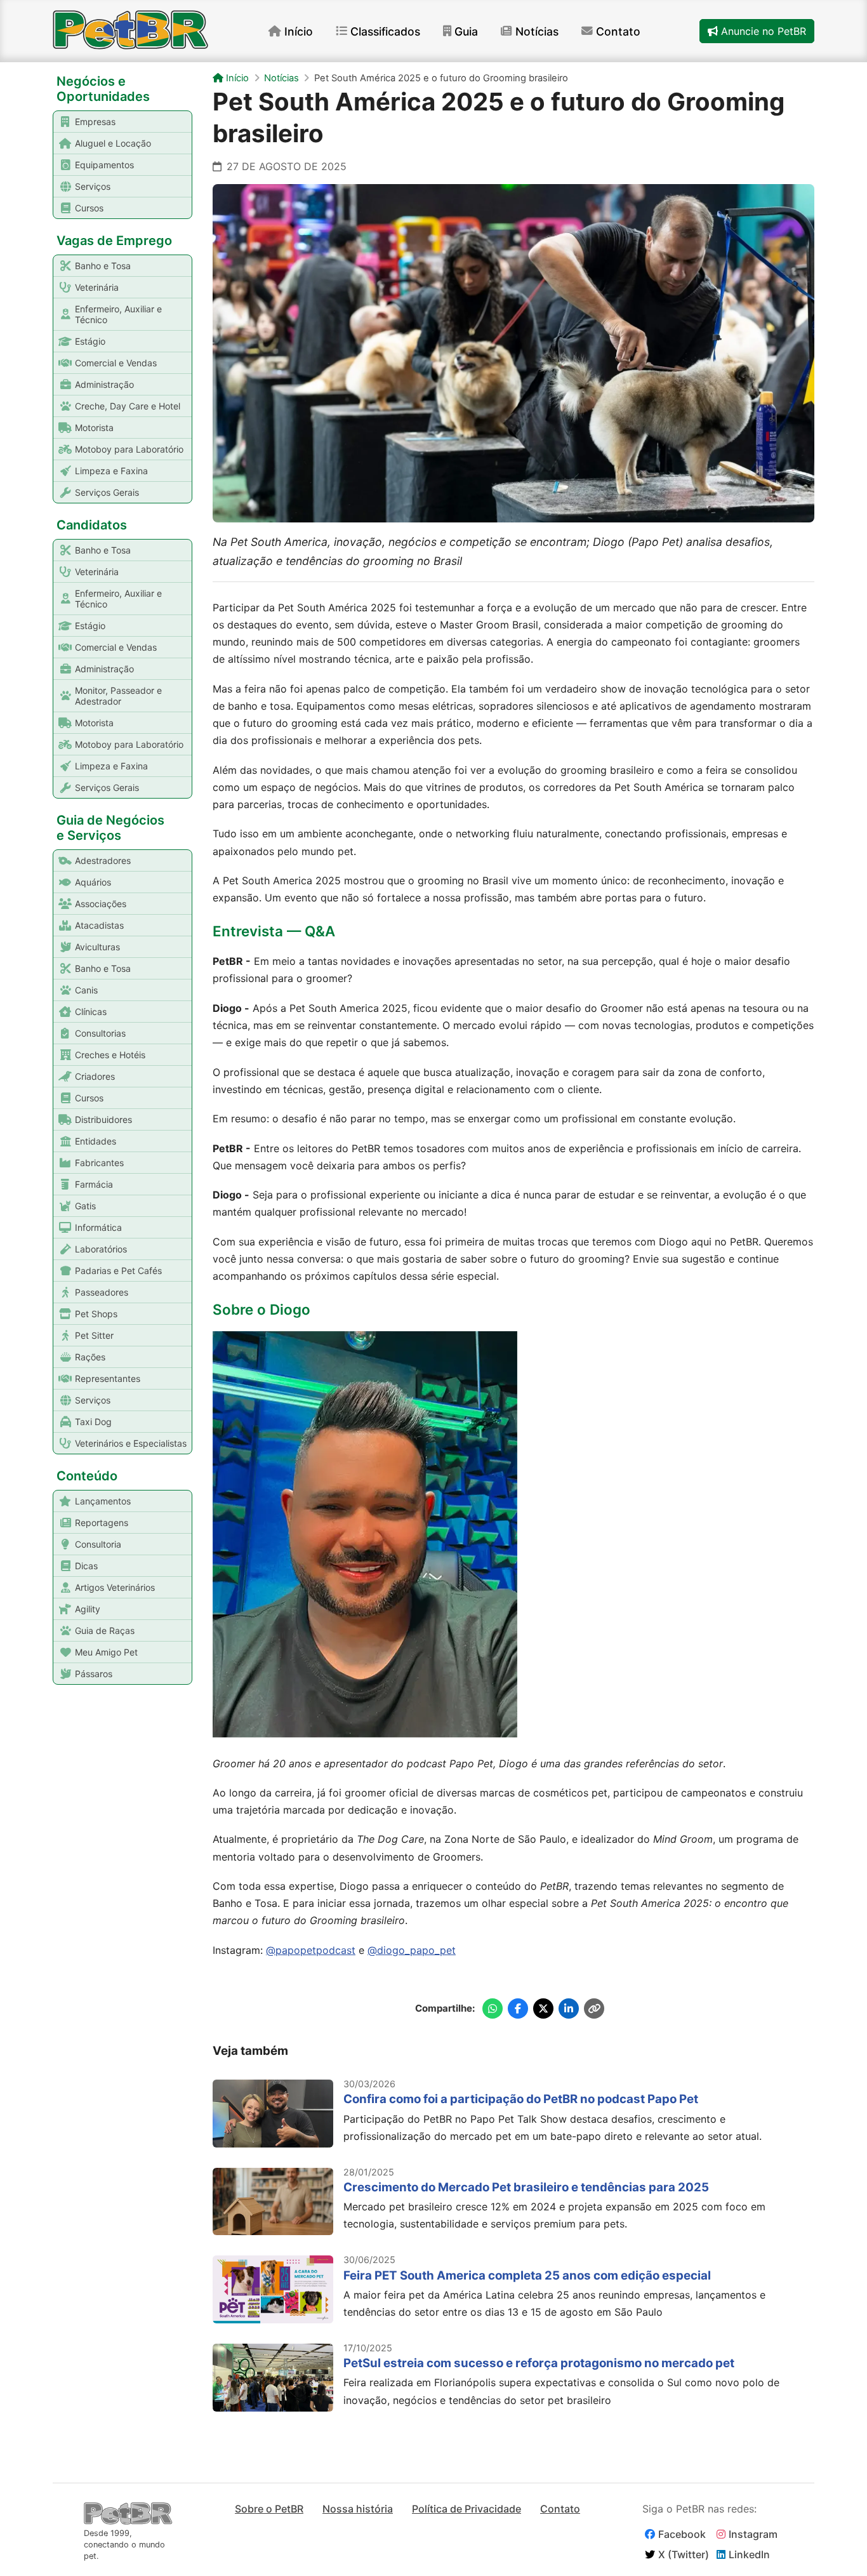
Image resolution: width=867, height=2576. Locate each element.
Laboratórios (101, 1249)
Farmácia (94, 1184)
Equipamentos (104, 165)
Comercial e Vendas (116, 363)
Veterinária (97, 287)
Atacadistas (99, 925)
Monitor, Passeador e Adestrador (118, 696)
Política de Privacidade (467, 2509)
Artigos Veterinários (115, 1587)
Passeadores (102, 1292)
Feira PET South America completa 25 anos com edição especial (527, 2275)
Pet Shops (96, 1314)
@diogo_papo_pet (412, 1950)
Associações (101, 904)
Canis (86, 990)
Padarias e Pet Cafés (118, 1271)
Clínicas (91, 1012)
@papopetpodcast (311, 1950)
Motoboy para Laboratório (129, 449)
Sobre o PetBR (269, 2509)
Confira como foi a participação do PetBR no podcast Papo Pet (521, 2099)
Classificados (385, 31)
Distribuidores (103, 1119)
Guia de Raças (105, 1630)
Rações (90, 1357)
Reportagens (102, 1523)
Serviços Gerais (107, 492)
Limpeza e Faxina (111, 471)
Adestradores (103, 860)
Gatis (85, 1206)
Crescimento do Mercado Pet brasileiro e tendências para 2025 (526, 2187)
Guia (466, 31)
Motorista (94, 428)
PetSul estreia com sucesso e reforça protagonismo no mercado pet (539, 2363)
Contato (618, 31)
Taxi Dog (93, 1422)
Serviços (93, 186)
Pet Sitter (94, 1335)
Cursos (89, 208)
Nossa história (358, 2509)
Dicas (86, 1566)
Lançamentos (103, 1501)
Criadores (95, 1076)
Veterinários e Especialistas (131, 1443)
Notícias (537, 31)
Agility (88, 1609)
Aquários (93, 882)
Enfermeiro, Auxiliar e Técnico (118, 314)
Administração (104, 384)
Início (299, 31)
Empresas (95, 122)
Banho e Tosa (103, 266)
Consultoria (98, 1544)
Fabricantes (99, 1163)
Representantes (108, 1378)
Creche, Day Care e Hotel (128, 406)
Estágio (90, 341)
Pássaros (94, 1674)
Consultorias (100, 1033)
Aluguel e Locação (113, 143)
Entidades (96, 1141)
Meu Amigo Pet (106, 1652)
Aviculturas (97, 947)
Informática (98, 1227)
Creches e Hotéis (110, 1055)
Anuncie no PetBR (762, 31)
